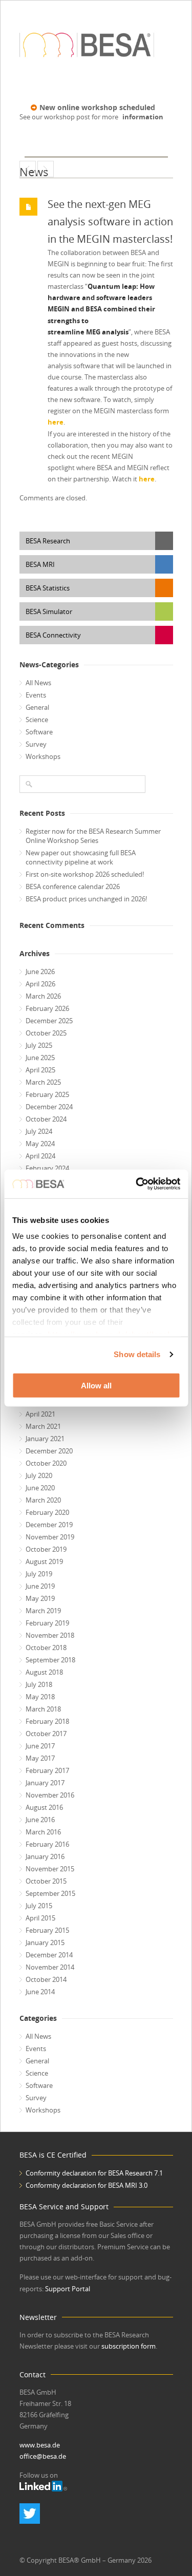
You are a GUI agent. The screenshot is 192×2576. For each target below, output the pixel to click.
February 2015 (47, 1930)
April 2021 (40, 1414)
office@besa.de (43, 2456)
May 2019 (40, 1598)
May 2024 (40, 1144)
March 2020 (43, 1500)
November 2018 (50, 1635)
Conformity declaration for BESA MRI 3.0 (87, 2185)
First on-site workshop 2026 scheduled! (85, 874)
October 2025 (46, 1033)
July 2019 (39, 1574)
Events (36, 695)
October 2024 (46, 1119)
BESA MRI (40, 564)
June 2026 (40, 972)
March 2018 (43, 1709)
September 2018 (50, 1660)
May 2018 (40, 1697)
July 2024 (39, 1131)
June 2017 (40, 1746)
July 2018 (39, 1684)
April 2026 (40, 984)
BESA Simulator (49, 611)
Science (37, 720)
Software (39, 732)
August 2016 (44, 1807)
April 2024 (40, 1156)
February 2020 (47, 1512)
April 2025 (40, 1070)
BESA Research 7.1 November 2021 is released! (46, 169)
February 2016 (47, 1844)
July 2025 (39, 1045)
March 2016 (43, 1832)
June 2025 (40, 1058)
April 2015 (40, 1918)
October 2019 (46, 1549)
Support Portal (68, 2289)
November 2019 (50, 1537)
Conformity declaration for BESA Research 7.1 (94, 2173)
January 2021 (45, 1439)
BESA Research (48, 541)
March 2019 (43, 1611)
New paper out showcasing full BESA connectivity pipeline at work (81, 857)
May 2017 (40, 1758)
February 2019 (47, 1623)
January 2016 (45, 1856)
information (143, 117)
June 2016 (40, 1820)
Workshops (43, 756)
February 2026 (47, 1008)
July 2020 (39, 1475)
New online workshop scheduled (97, 107)
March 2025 (43, 1082)
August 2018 (44, 1672)
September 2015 (50, 1893)
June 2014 (40, 1992)
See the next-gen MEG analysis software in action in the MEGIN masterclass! (110, 221)
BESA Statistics (48, 588)
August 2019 (44, 1561)
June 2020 (40, 1488)
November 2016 (50, 1795)
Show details (137, 1354)
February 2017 (47, 1770)
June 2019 (40, 1586)
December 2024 (49, 1107)
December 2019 (49, 1525)
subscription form (129, 2346)
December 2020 (49, 1451)
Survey (36, 744)
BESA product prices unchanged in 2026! (86, 899)
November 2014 (50, 1967)
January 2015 (45, 1942)
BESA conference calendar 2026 (73, 886)
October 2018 (46, 1648)
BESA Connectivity (53, 635)
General (37, 707)
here (56, 422)
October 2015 (46, 1881)
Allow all (96, 1385)
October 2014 (46, 1979)
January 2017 (45, 1783)
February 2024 (47, 1168)
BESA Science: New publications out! (28, 169)
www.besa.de (40, 2445)
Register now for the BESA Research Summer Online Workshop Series (93, 836)
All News (38, 683)
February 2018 (47, 1721)
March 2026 (43, 996)
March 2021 (43, 1426)
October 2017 (46, 1734)
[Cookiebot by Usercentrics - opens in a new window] (137, 1184)
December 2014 (49, 1955)
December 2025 (49, 1021)
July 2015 (39, 1906)
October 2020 (46, 1463)
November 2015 (50, 1869)
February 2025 (47, 1094)
